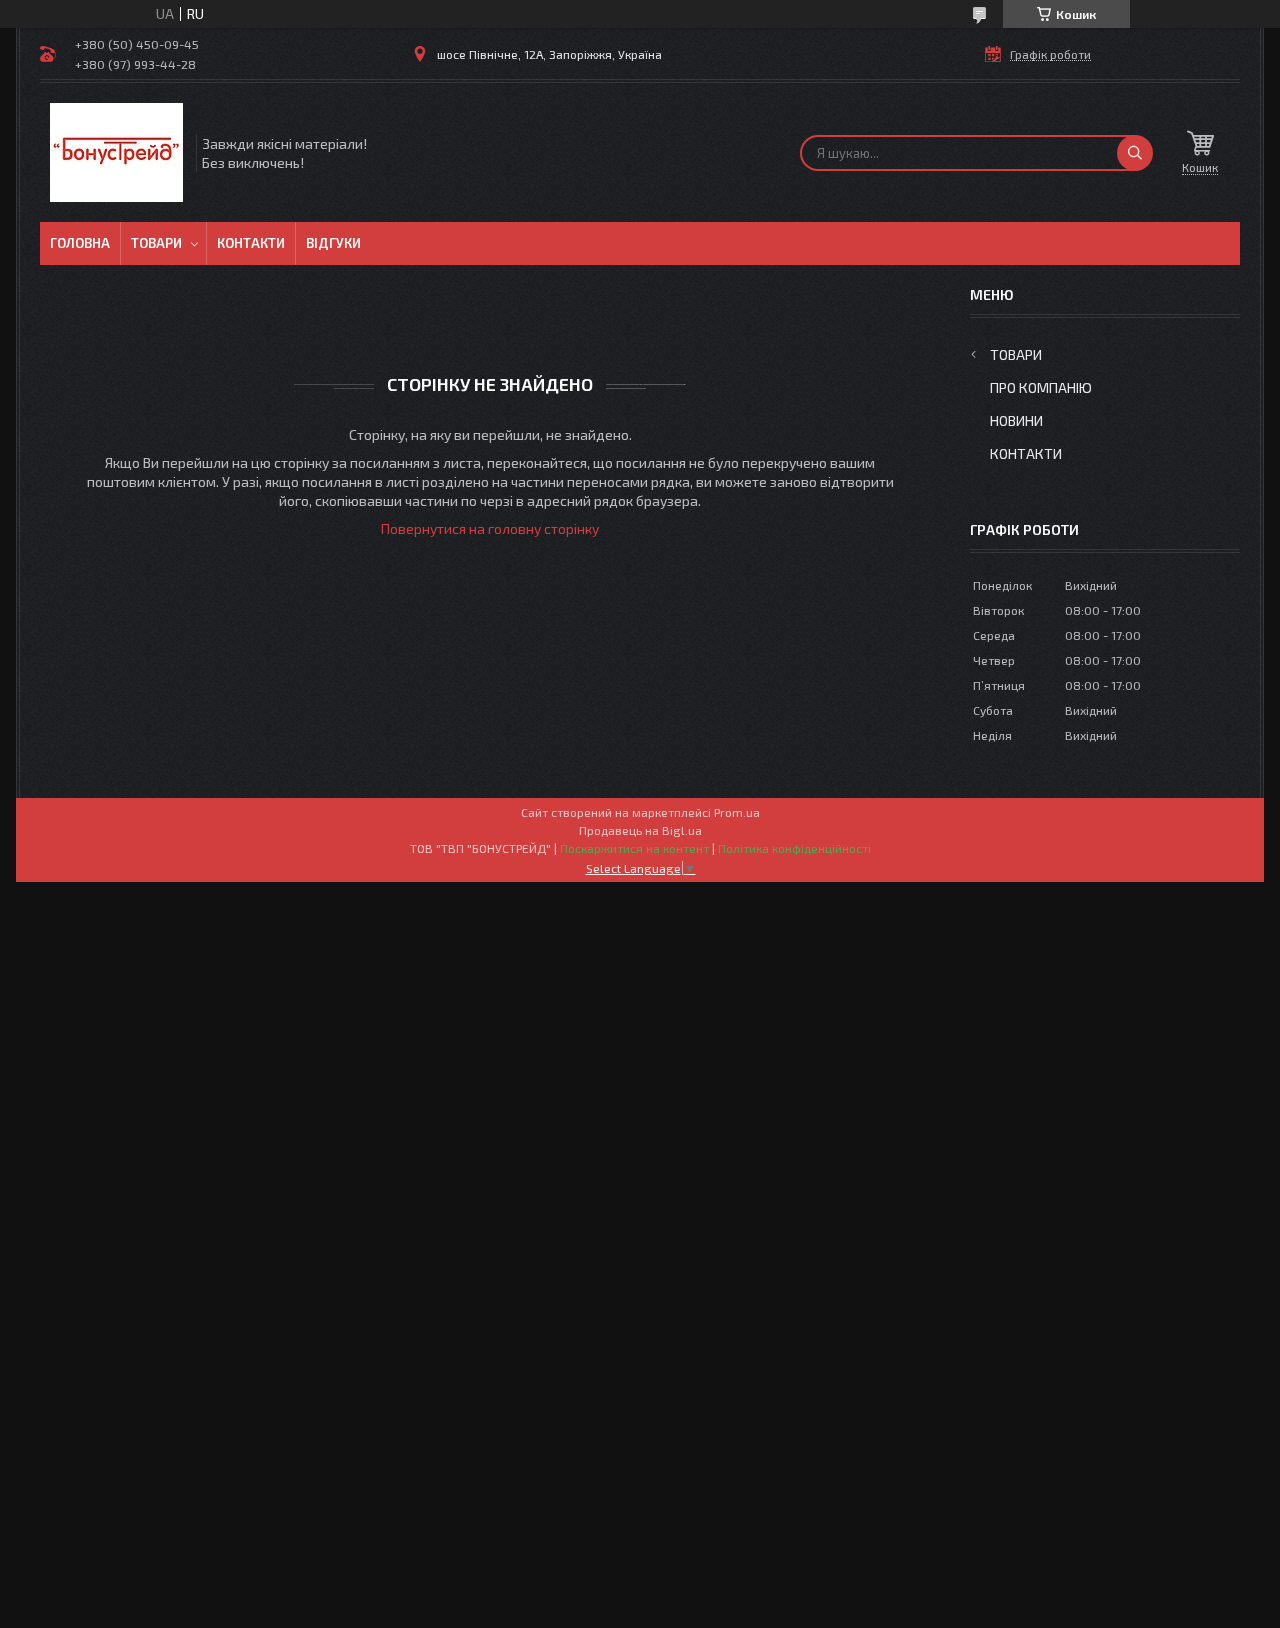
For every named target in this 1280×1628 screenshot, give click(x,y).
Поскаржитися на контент (634, 848)
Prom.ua (737, 812)
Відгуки (333, 243)
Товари (156, 243)
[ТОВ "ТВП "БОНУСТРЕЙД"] (116, 152)
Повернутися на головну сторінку (490, 528)
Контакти (251, 243)
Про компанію (1041, 387)
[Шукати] (1135, 153)
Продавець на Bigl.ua (640, 830)
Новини (1016, 420)
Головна (80, 243)
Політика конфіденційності (794, 848)
